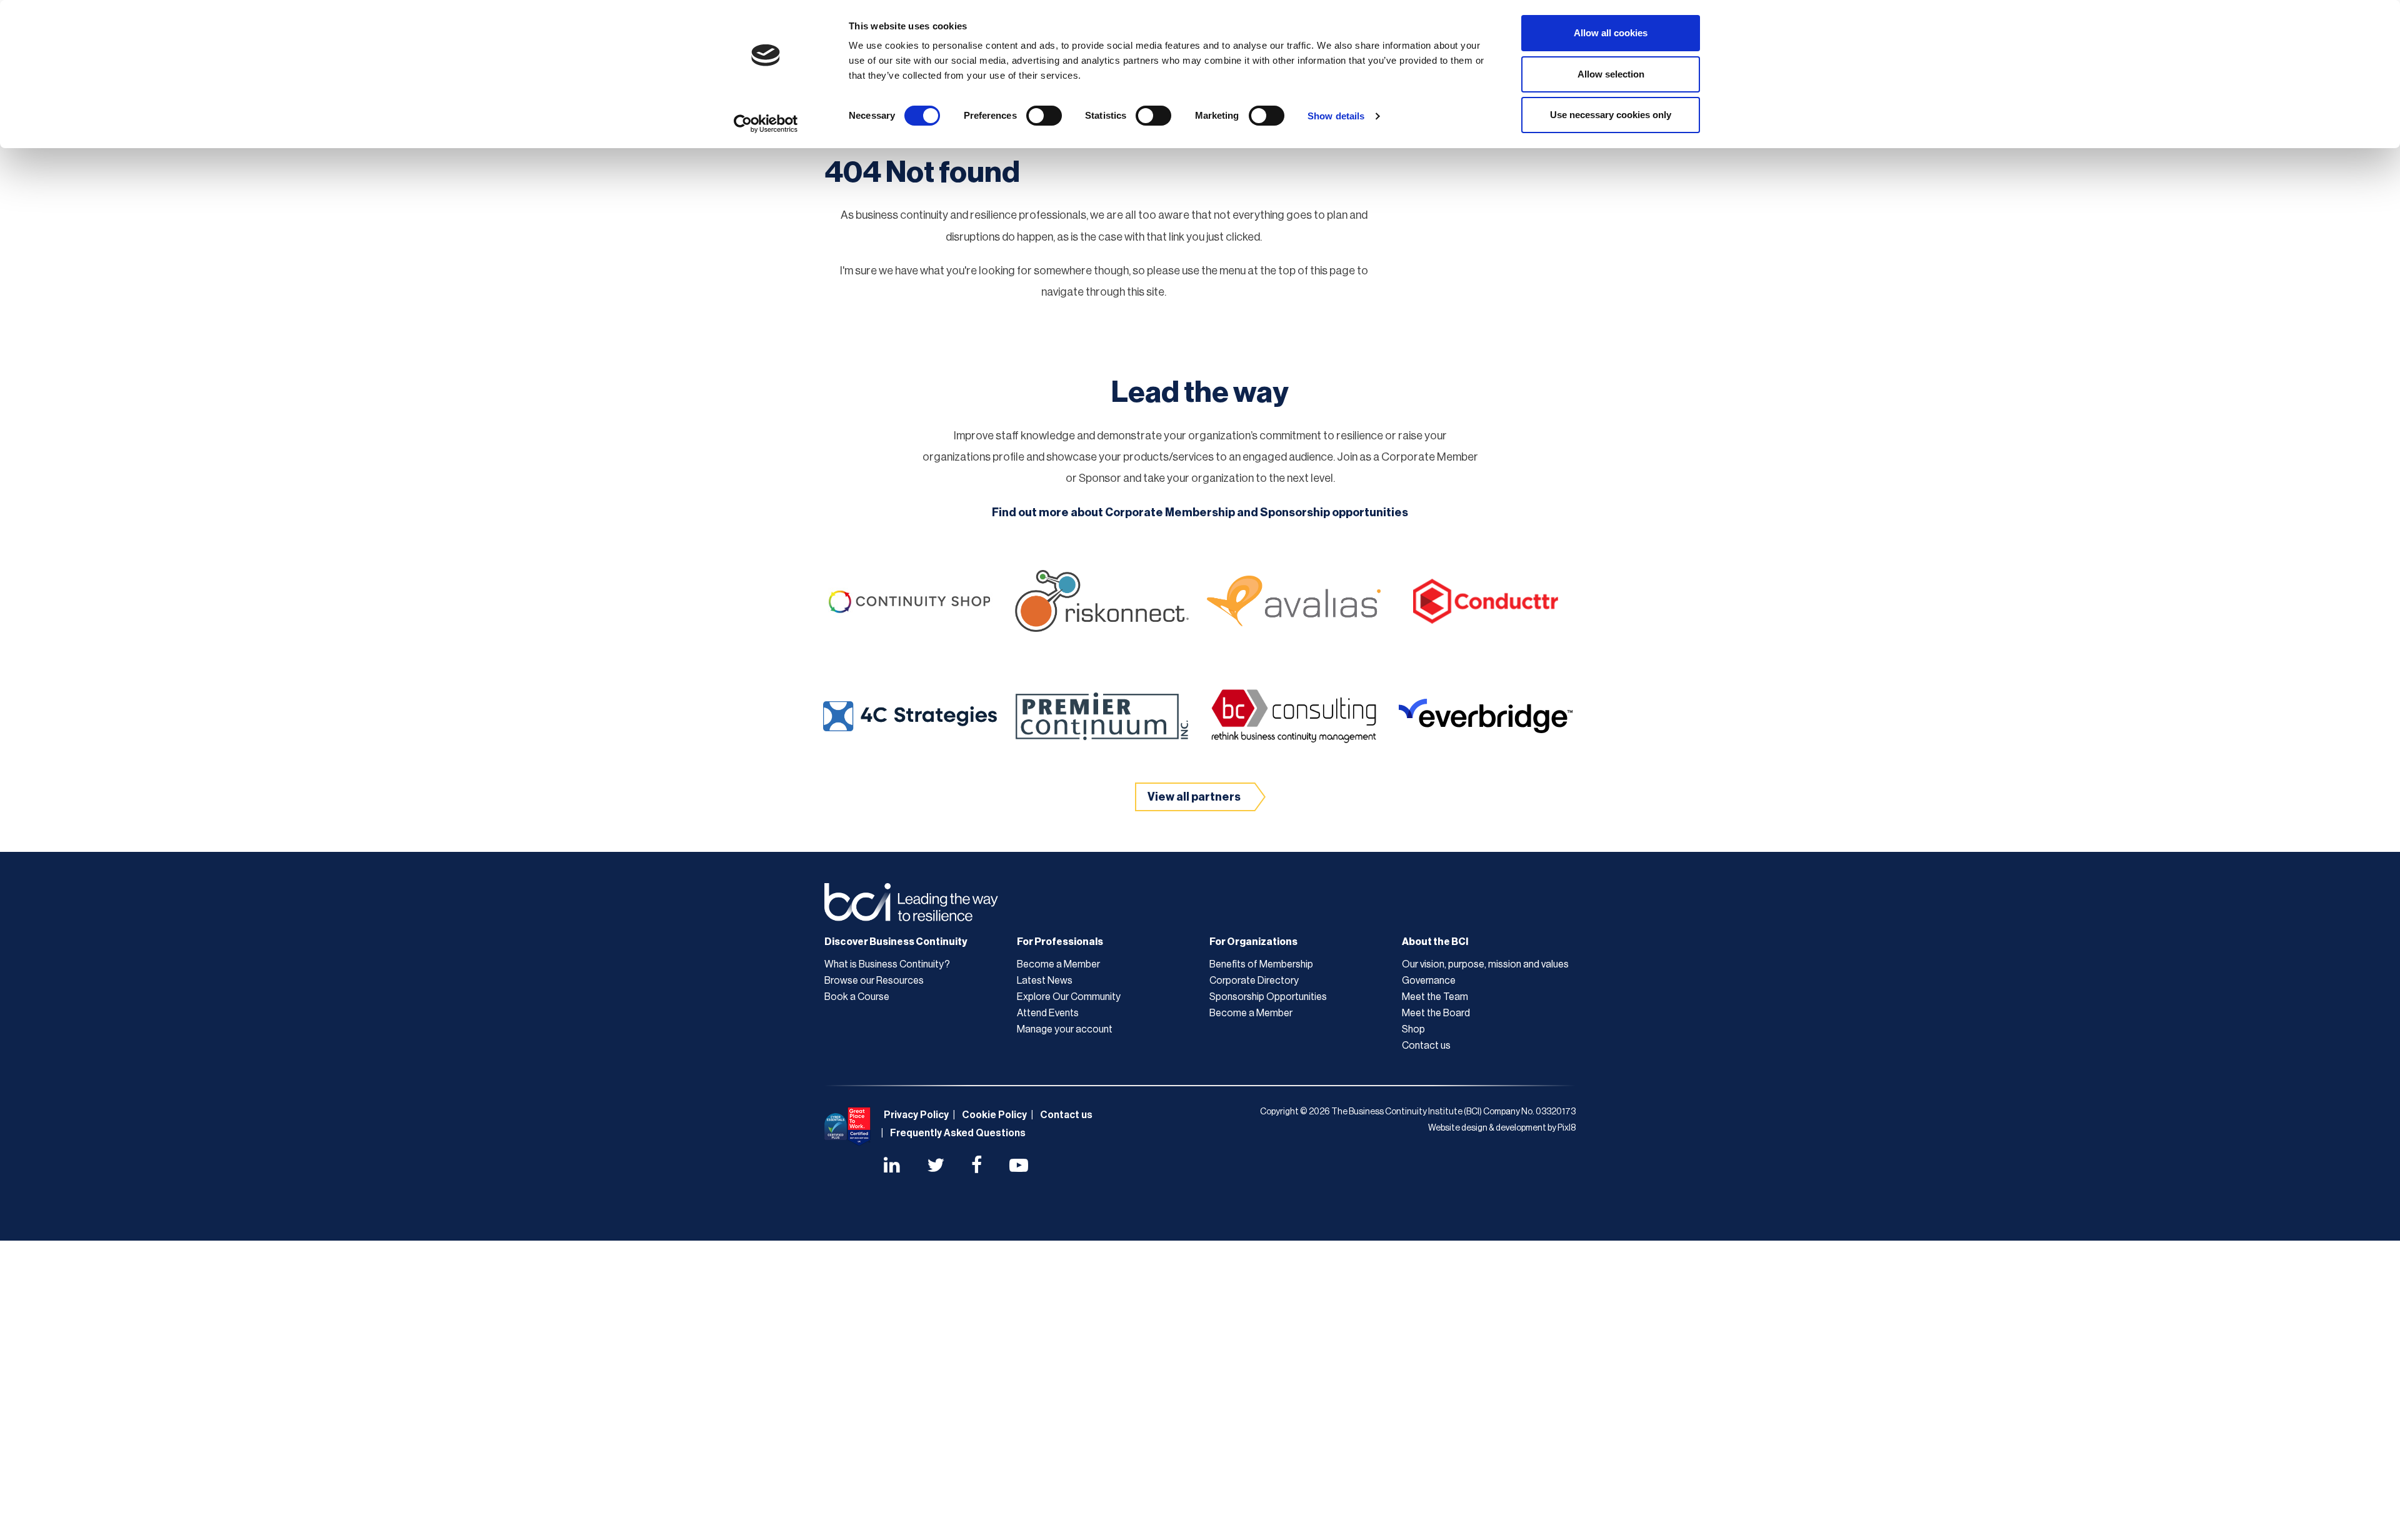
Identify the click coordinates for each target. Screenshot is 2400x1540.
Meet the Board (1436, 1013)
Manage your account (1065, 1029)
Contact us (1426, 1046)
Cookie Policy (994, 1115)
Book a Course (857, 997)
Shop (1413, 1029)
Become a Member (1058, 964)
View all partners (1194, 797)
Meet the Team (1435, 997)
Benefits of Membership (1261, 964)
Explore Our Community (1069, 997)
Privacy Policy (916, 1115)
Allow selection (1611, 74)
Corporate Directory (1254, 981)
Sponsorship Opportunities (1268, 997)
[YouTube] (1019, 1167)
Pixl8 (1567, 1128)
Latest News (1045, 981)
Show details (1336, 116)
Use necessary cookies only (1611, 115)
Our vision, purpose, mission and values (1485, 964)
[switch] (1044, 116)
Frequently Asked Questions (958, 1133)
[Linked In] (892, 1167)
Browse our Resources (874, 981)
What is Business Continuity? (887, 964)
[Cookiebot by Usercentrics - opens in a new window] (766, 124)
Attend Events (1048, 1013)
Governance (1429, 981)
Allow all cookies (1611, 33)
